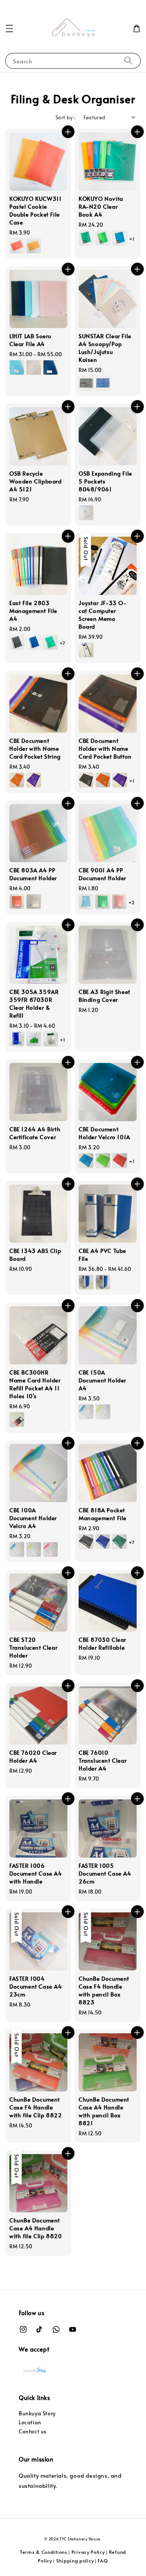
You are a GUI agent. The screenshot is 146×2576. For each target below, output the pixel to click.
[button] (9, 29)
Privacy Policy (88, 2552)
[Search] (128, 61)
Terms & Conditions (44, 2552)
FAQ (103, 2561)
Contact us (33, 2431)
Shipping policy (75, 2561)
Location (30, 2422)
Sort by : (66, 117)
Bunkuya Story (37, 2413)
